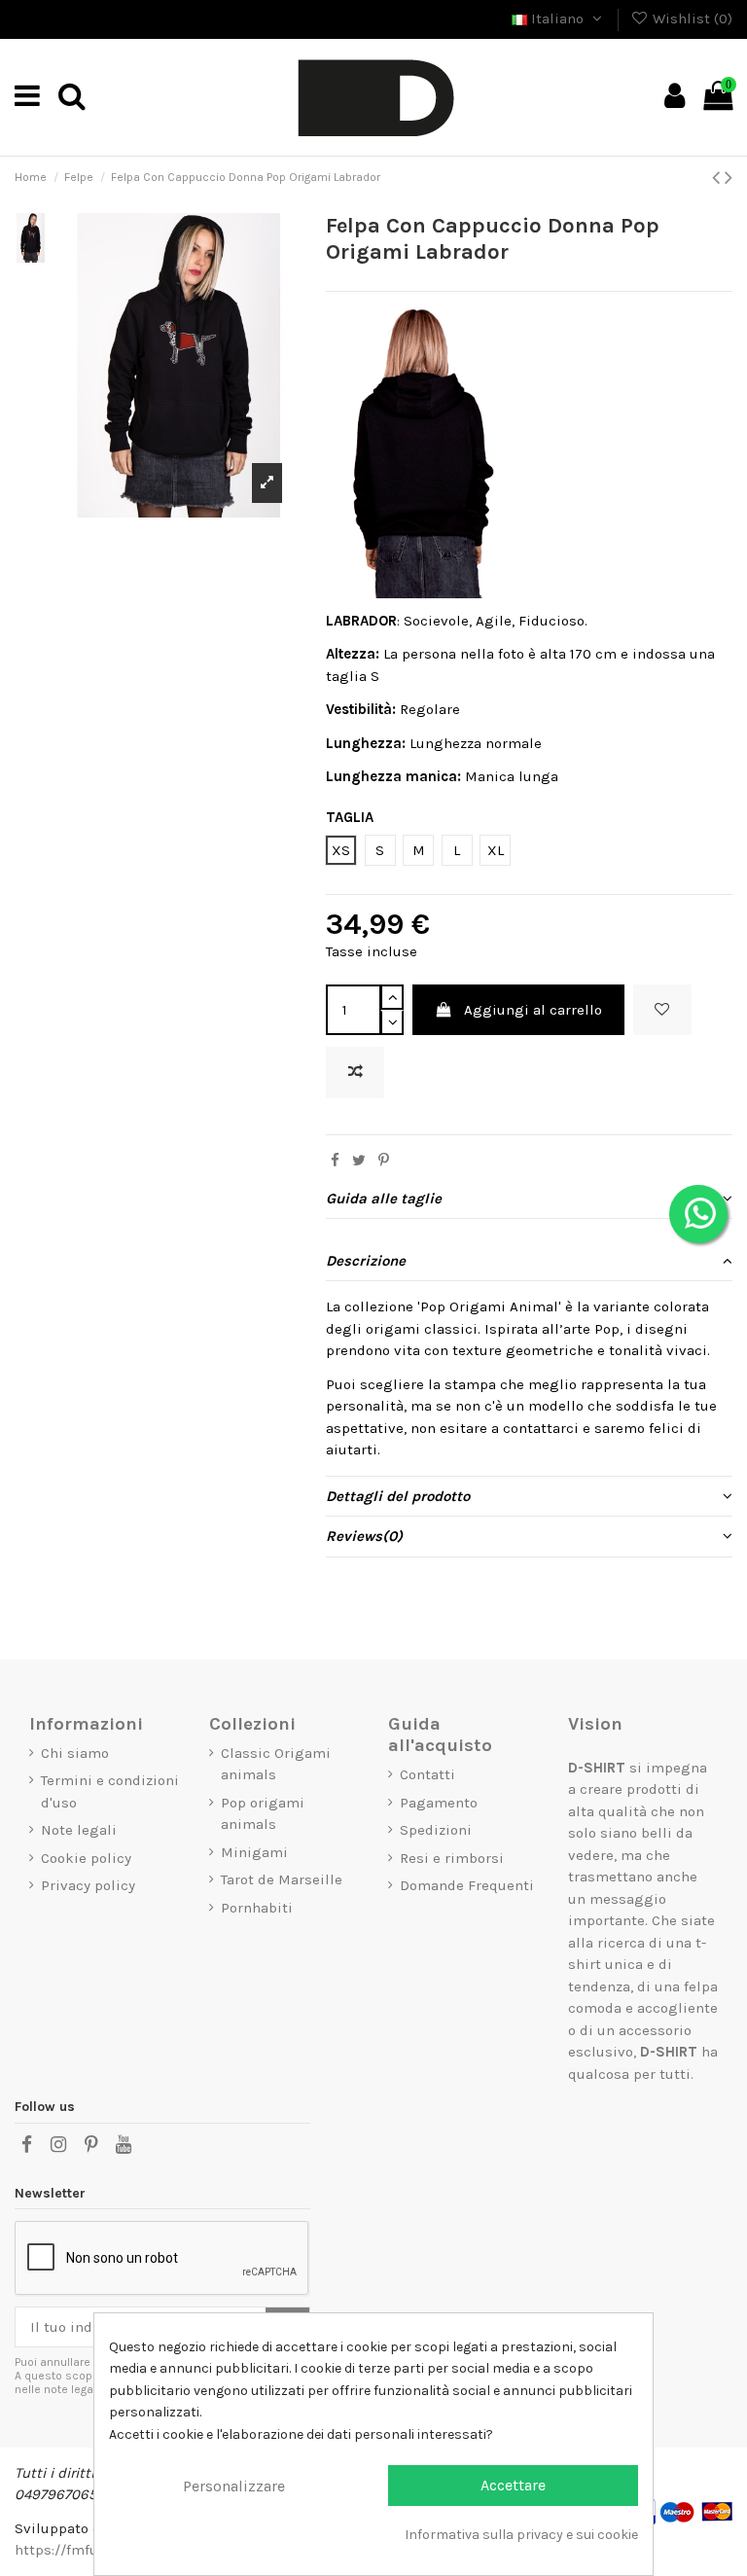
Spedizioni (436, 1830)
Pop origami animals (263, 1814)
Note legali (79, 1830)
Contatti (427, 1774)
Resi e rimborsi (452, 1858)
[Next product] (729, 178)
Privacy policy (88, 1885)
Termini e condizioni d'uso (110, 1791)
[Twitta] (359, 1161)
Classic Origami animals (276, 1764)
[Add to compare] (355, 1073)
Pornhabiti (257, 1908)
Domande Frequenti (467, 1885)
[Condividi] (335, 1161)
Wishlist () (691, 18)
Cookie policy (86, 1858)
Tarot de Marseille (282, 1879)
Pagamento (439, 1803)
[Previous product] (718, 178)
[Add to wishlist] (662, 1010)
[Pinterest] (384, 1161)
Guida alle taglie (384, 1199)
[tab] (529, 1199)
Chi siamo (75, 1753)
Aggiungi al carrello (533, 1010)
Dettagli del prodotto (398, 1496)
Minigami (254, 1852)
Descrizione (366, 1261)
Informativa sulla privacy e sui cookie (521, 2535)
